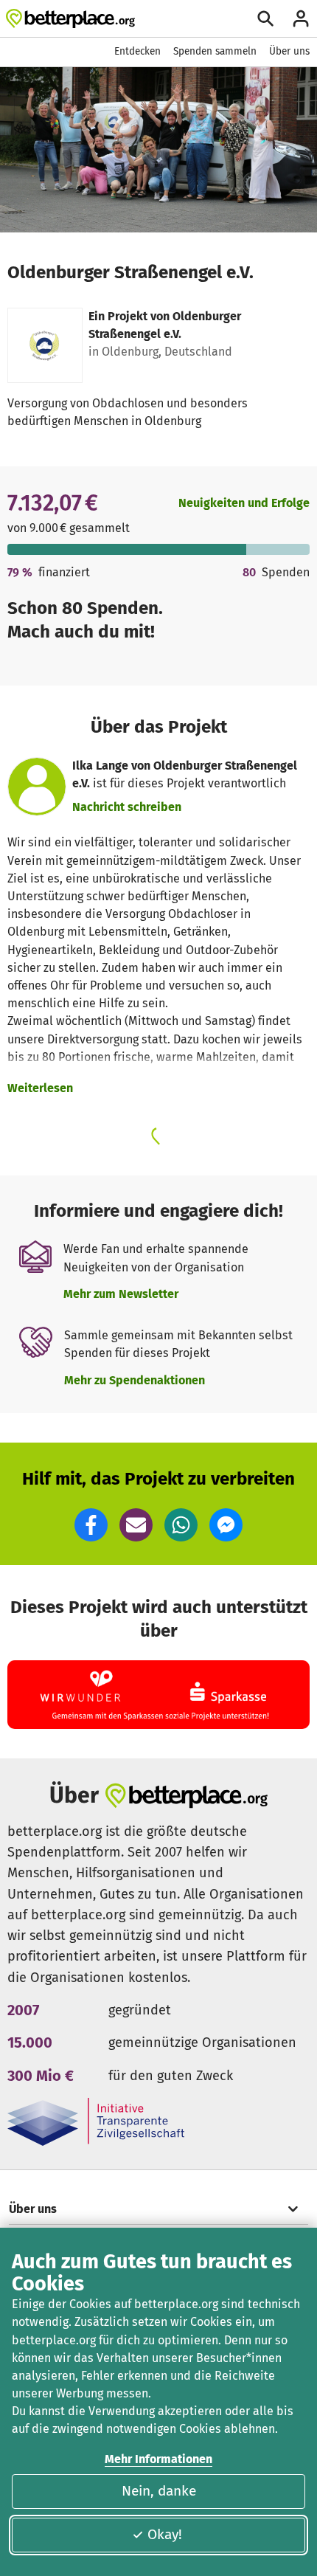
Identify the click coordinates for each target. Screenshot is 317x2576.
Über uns (289, 51)
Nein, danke (159, 2491)
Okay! (165, 2534)
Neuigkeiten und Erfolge (244, 503)
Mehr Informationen (158, 2459)
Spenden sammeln (215, 51)
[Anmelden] (301, 18)
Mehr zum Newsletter (121, 1294)
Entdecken (137, 51)
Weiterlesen (40, 1088)
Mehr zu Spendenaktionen (135, 1380)
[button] (91, 1525)
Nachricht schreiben (127, 807)
